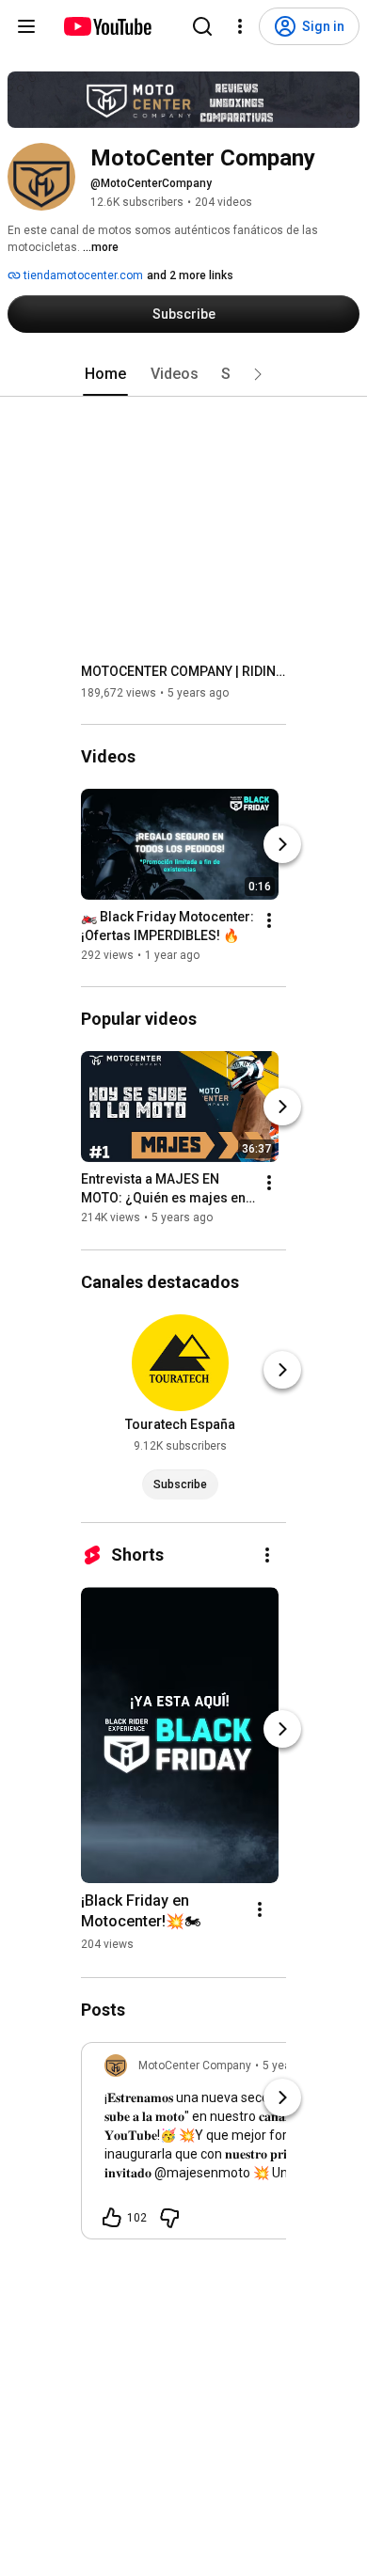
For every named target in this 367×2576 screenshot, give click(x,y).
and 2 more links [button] (190, 275)
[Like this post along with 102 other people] (112, 2218)
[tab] (105, 374)
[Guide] (26, 26)
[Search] (202, 26)
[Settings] (240, 26)
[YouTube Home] (107, 26)
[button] (258, 374)
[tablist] (183, 374)
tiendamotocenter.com (82, 275)
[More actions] (269, 920)
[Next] (282, 844)
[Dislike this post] (169, 2218)
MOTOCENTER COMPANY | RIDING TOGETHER (184, 671)
